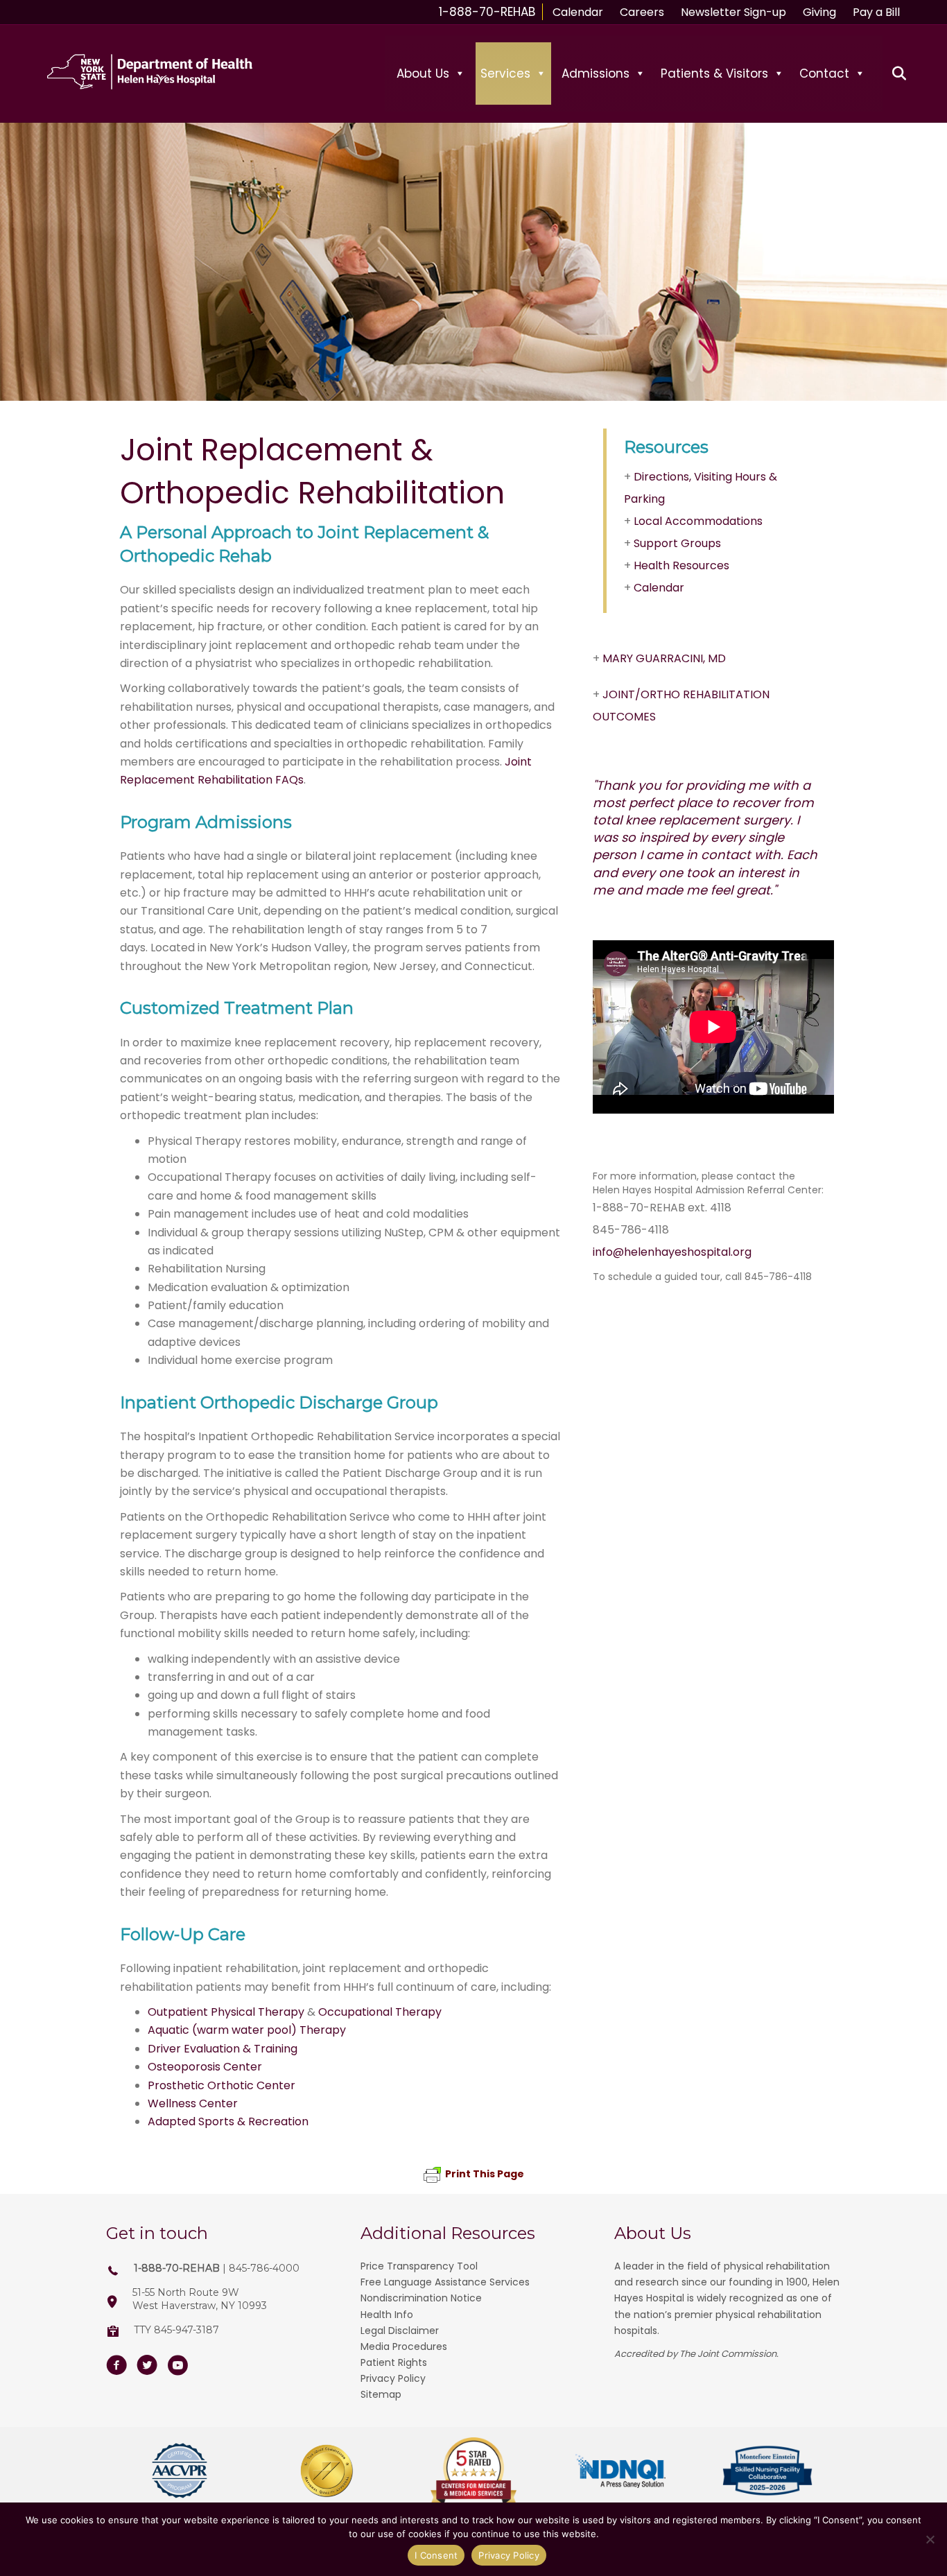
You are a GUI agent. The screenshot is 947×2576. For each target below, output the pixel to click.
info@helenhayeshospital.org (672, 1252)
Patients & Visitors (714, 74)
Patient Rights (394, 2362)
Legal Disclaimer (400, 2331)
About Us (423, 74)
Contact (824, 74)
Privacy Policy (393, 2378)
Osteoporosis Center (205, 2067)
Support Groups (677, 543)
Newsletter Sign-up (733, 12)
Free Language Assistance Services (445, 2282)
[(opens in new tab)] (180, 2470)
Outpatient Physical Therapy (226, 2012)
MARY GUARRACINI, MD (664, 658)
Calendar (578, 12)
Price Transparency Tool (419, 2266)
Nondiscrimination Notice (421, 2298)
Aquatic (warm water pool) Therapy (247, 2030)
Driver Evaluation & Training (223, 2049)
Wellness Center (193, 2103)
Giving (819, 12)
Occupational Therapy (380, 2012)
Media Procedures (404, 2346)
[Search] (891, 74)
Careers (642, 12)
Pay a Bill (876, 12)
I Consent (436, 2555)
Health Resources (681, 565)
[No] (930, 2539)
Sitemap (381, 2394)
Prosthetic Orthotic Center (221, 2085)
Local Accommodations (698, 521)
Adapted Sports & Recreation (228, 2121)
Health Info (387, 2315)
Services (505, 74)
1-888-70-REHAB (487, 12)
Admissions (596, 74)
